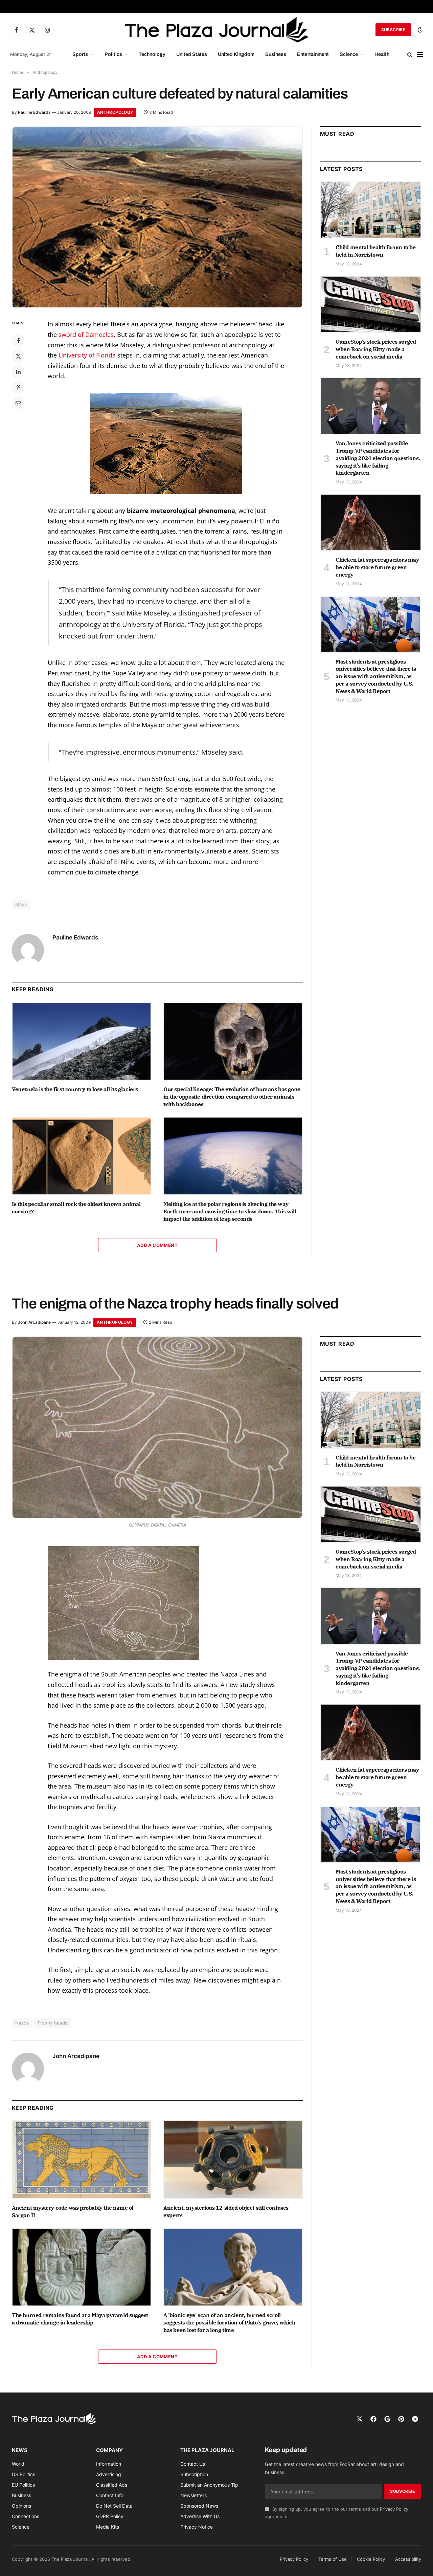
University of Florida (87, 355)
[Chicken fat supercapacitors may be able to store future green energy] (371, 522)
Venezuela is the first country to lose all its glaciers (75, 1089)
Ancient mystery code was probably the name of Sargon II (73, 2211)
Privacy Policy (394, 2509)
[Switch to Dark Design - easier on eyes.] (419, 30)
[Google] (387, 2419)
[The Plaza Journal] (216, 30)
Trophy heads (52, 2023)
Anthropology (115, 112)
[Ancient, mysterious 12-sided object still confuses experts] (233, 2160)
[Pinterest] (18, 387)
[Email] (18, 403)
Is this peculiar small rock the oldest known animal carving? (76, 1208)
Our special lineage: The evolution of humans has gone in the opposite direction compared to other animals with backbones (232, 1097)
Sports (80, 54)
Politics (113, 54)
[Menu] (420, 55)
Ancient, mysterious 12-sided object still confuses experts (226, 2211)
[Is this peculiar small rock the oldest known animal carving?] (82, 1156)
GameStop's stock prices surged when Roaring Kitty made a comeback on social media (376, 349)
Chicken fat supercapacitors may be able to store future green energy (377, 567)
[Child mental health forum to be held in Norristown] (371, 210)
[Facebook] (18, 341)
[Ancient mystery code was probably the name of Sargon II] (82, 2160)
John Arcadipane (34, 1322)
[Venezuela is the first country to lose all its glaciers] (82, 1041)
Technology (152, 54)
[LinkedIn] (18, 372)
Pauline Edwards (34, 112)
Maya (21, 904)
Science (349, 54)
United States (192, 54)
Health (382, 54)
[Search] (410, 55)
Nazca (22, 2023)
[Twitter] (18, 356)
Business (276, 54)
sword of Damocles (86, 334)
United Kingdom (236, 54)
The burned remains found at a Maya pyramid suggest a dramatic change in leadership (80, 2319)
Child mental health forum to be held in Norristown (376, 251)
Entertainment (313, 54)
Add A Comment (157, 1245)
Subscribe (393, 30)
